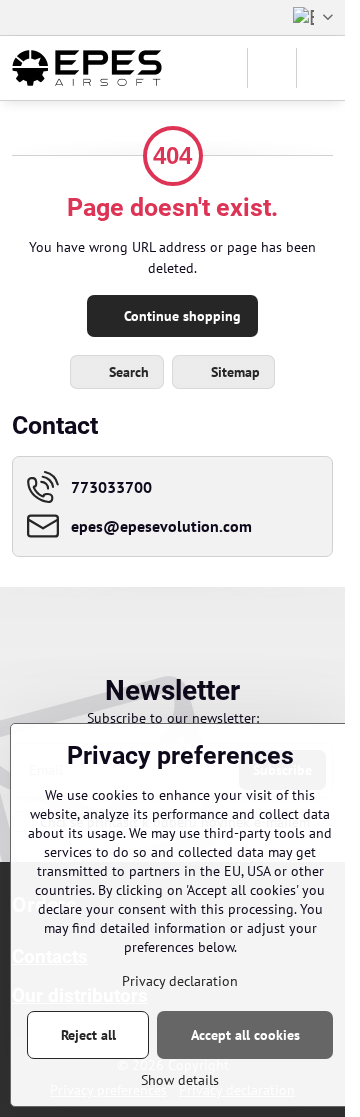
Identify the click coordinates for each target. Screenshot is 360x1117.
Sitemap (233, 372)
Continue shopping (180, 316)
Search (127, 372)
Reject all (88, 1035)
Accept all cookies (245, 1035)
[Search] (272, 68)
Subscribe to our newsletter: (173, 718)
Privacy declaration (180, 981)
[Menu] (321, 68)
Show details (180, 1080)
